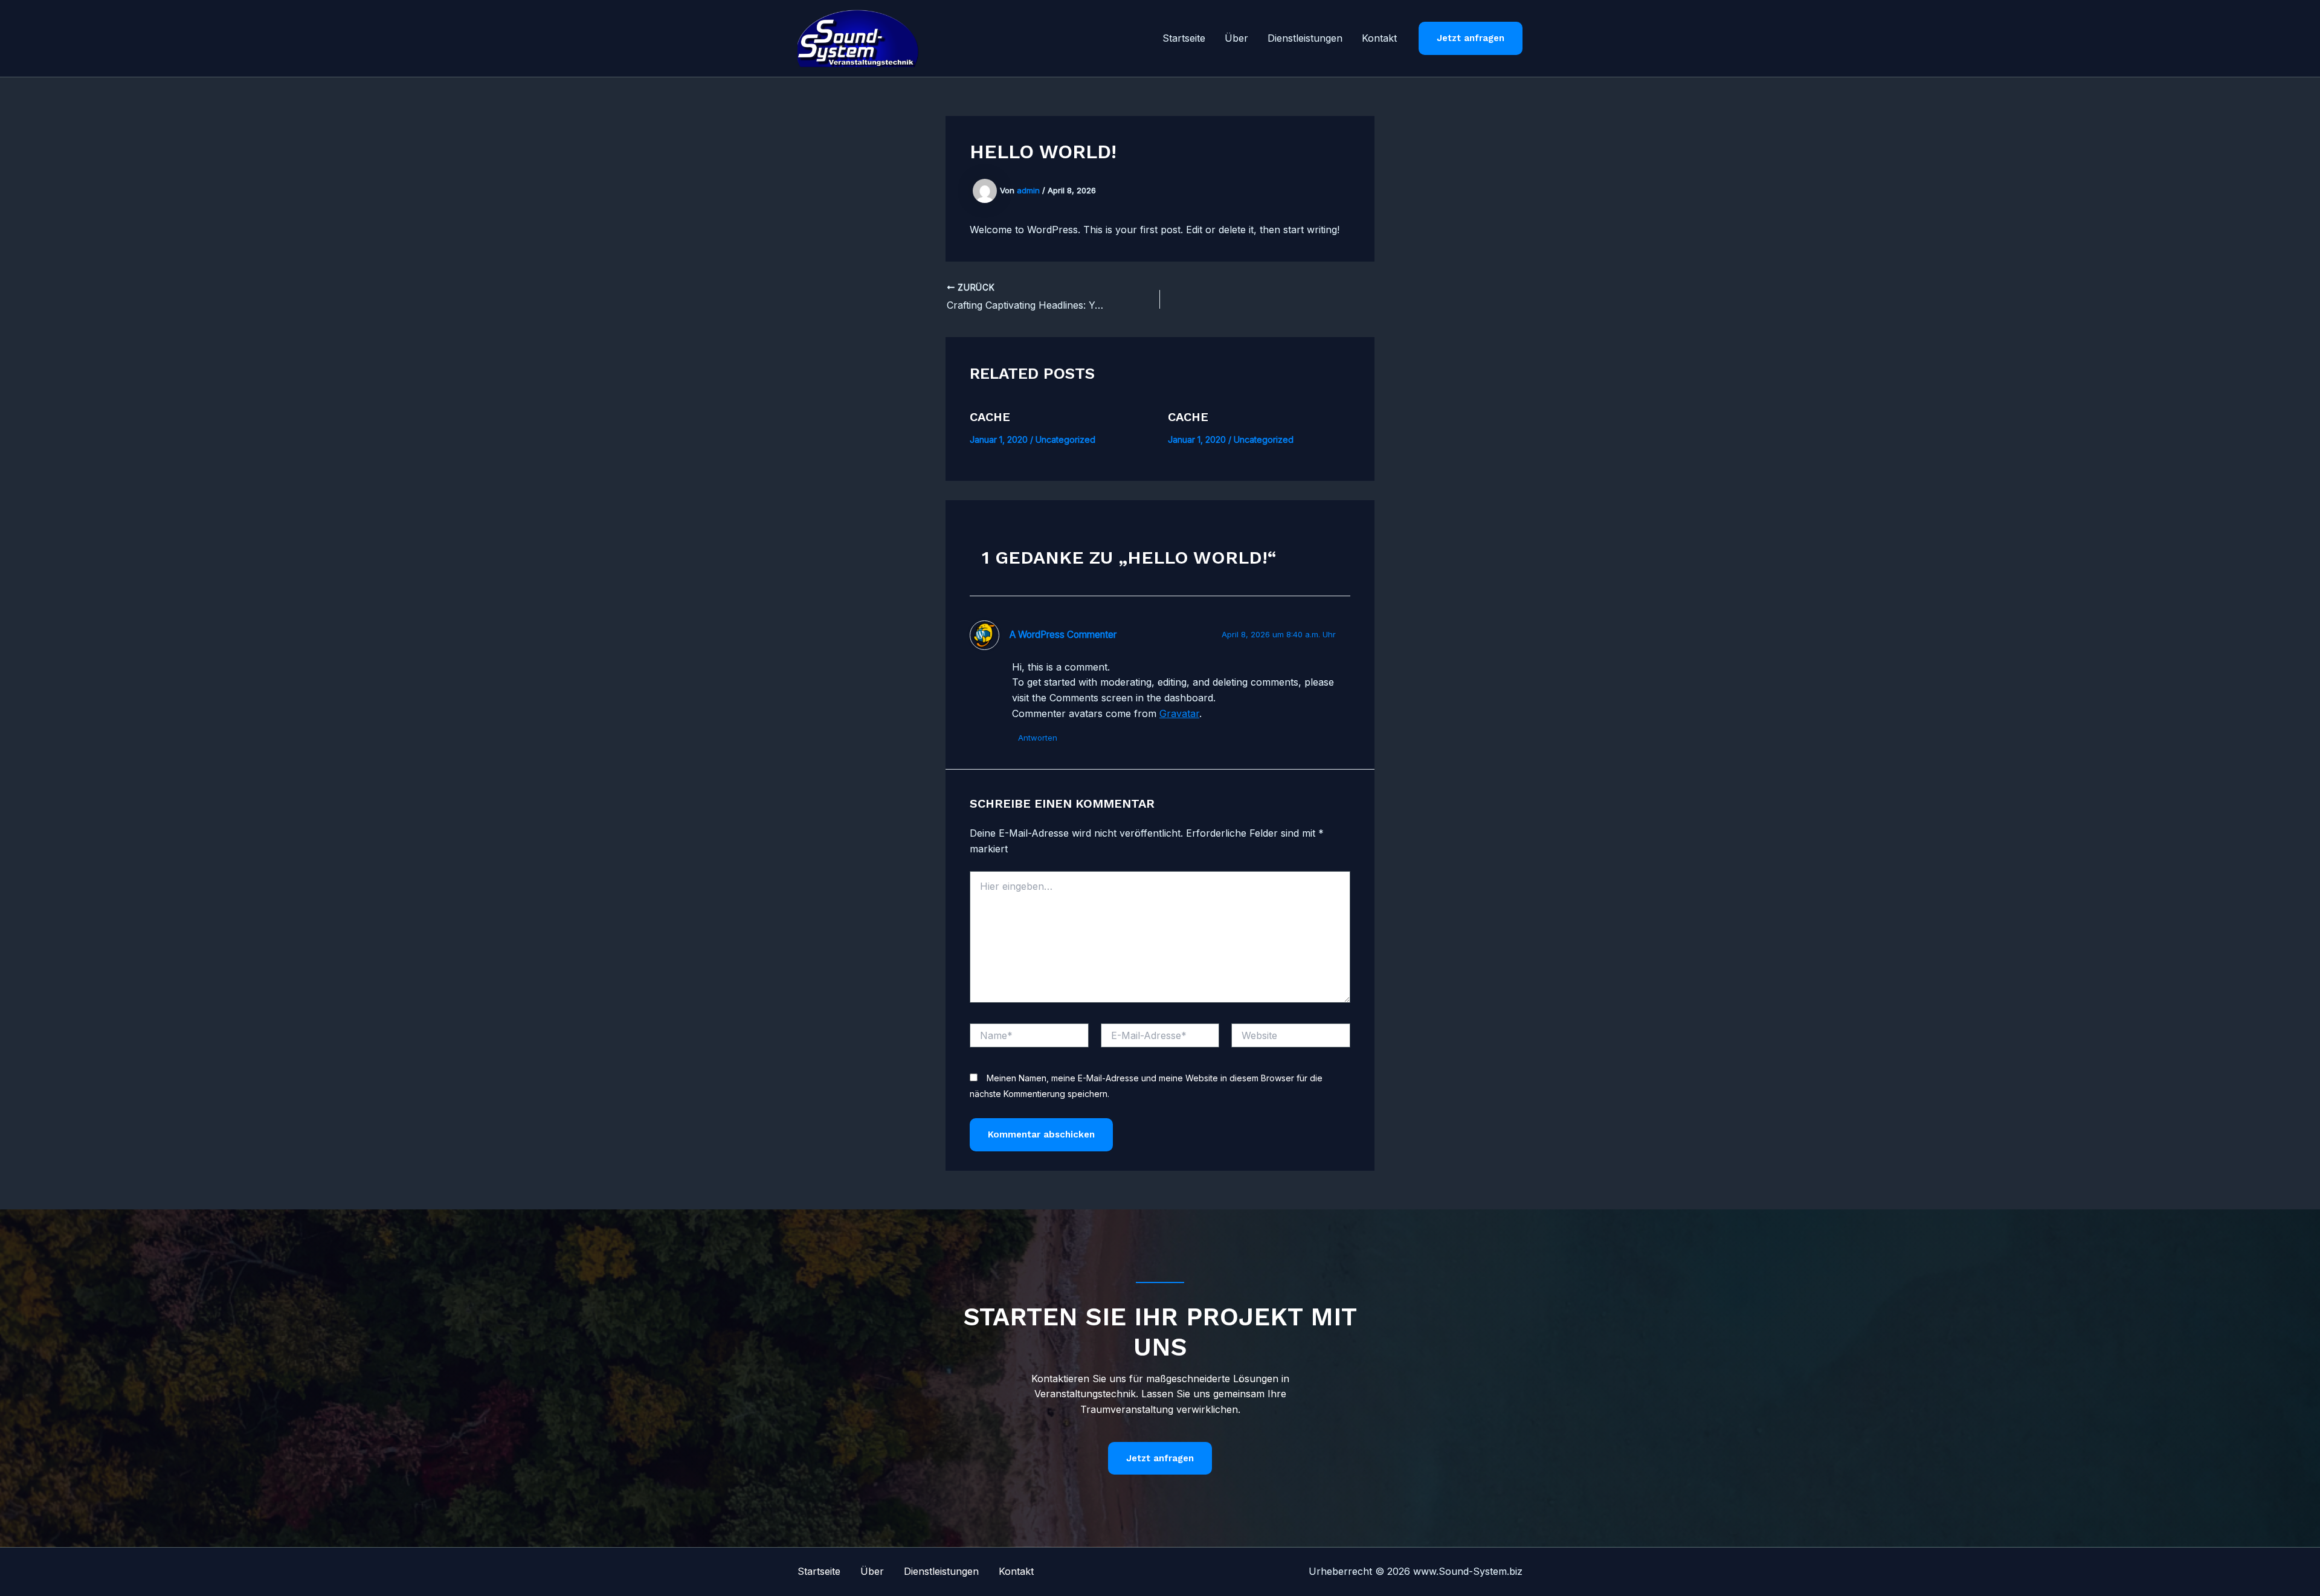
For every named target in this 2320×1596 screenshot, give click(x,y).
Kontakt (1379, 38)
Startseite (1184, 38)
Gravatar (1179, 713)
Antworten (1038, 738)
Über (1236, 38)
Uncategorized (1065, 439)
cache (990, 417)
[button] (1471, 38)
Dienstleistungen (1305, 38)
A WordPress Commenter (1063, 635)
